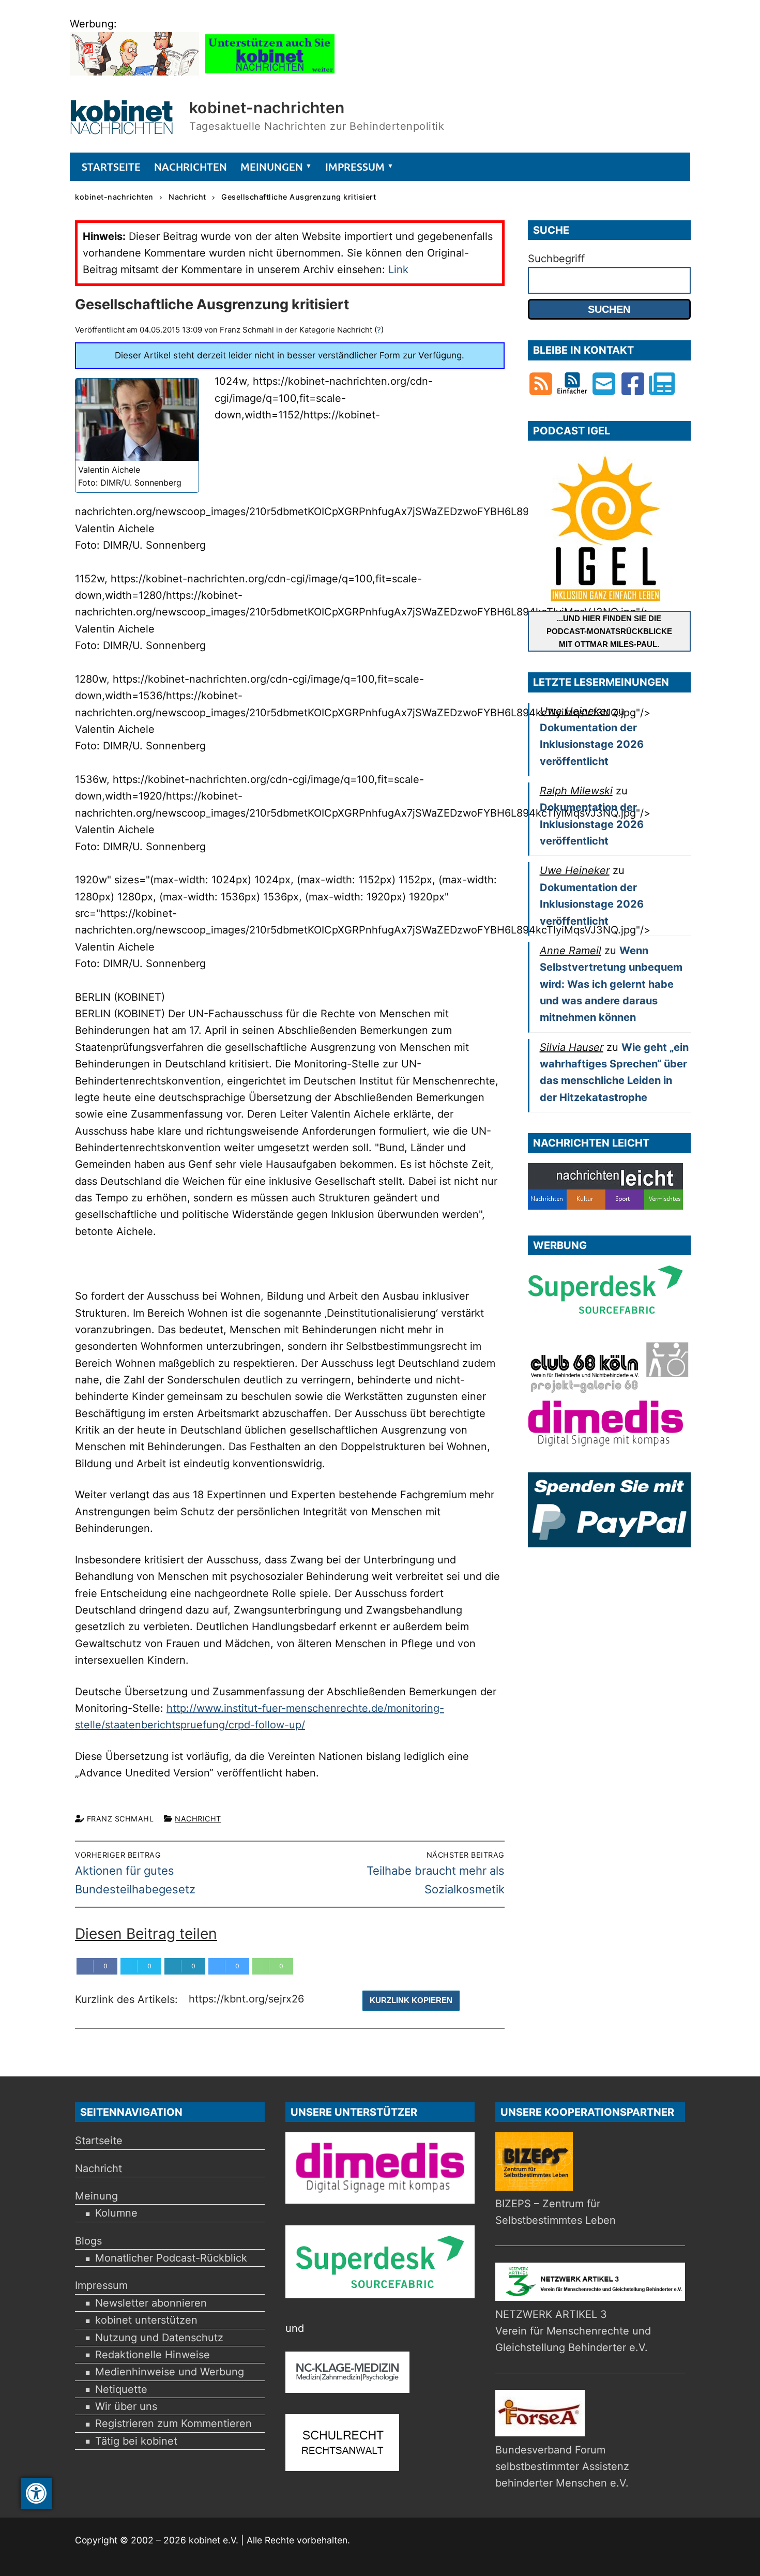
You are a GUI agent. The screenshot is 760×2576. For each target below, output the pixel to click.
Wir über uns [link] (126, 2406)
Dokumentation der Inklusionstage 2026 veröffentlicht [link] (592, 744)
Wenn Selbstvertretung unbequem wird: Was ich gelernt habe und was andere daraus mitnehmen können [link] (611, 984)
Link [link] (398, 269)
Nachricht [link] (198, 1819)
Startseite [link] (99, 2141)
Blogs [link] (88, 2241)
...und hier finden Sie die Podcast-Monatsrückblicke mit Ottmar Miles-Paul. (609, 631)
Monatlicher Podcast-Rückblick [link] (171, 2258)
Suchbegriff (556, 259)
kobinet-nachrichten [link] (267, 108)
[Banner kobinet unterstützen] (270, 72)
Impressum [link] (101, 2285)
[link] (36, 2493)
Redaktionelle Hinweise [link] (153, 2355)
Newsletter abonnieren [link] (151, 2303)
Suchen (609, 309)
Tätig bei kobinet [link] (136, 2441)
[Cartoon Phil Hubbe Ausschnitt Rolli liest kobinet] (134, 72)
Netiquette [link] (121, 2389)
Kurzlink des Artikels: (128, 1999)
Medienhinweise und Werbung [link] (170, 2372)
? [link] (379, 330)
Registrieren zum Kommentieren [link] (173, 2423)
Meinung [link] (96, 2196)
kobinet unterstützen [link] (146, 2320)
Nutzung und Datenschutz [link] (159, 2338)
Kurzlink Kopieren (411, 2000)
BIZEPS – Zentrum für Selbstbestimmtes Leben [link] (556, 2212)
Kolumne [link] (116, 2213)
